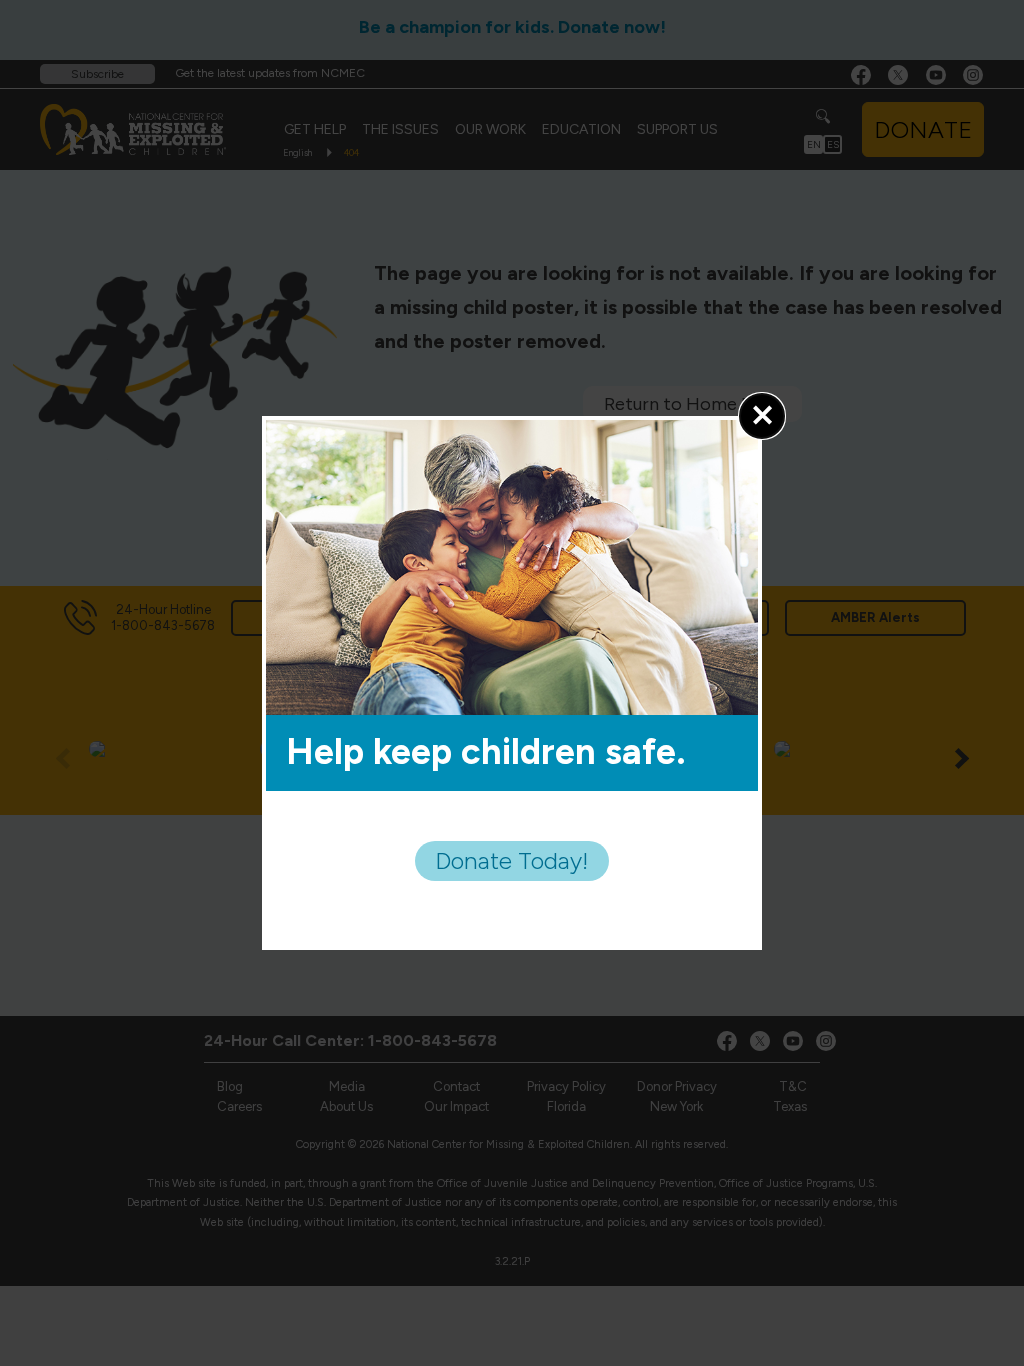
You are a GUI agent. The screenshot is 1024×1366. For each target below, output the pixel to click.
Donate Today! (512, 860)
